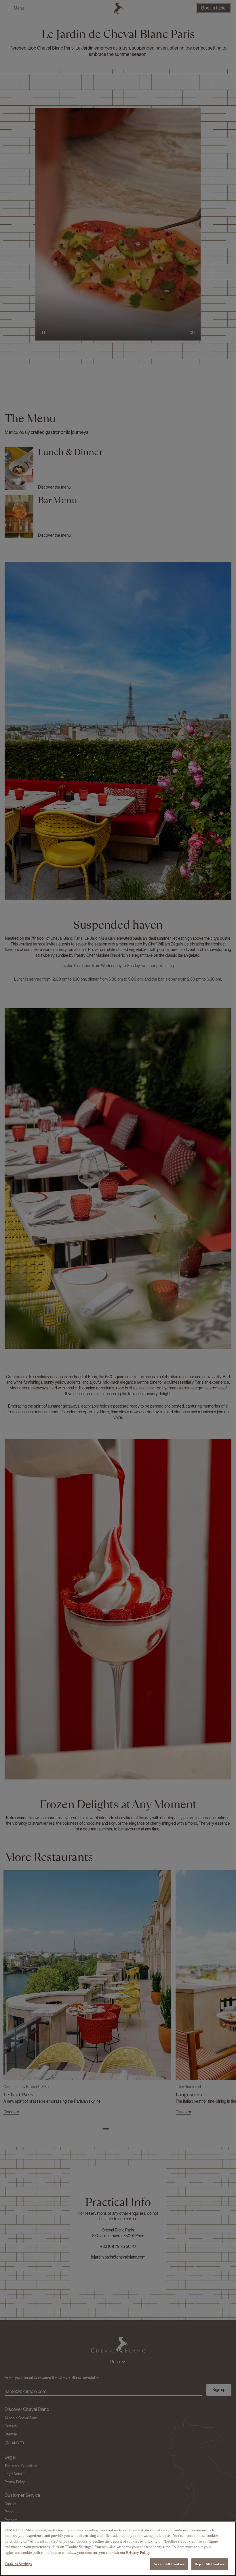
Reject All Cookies (210, 2564)
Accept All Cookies (169, 2564)
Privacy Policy (138, 2553)
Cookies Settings (18, 2564)
